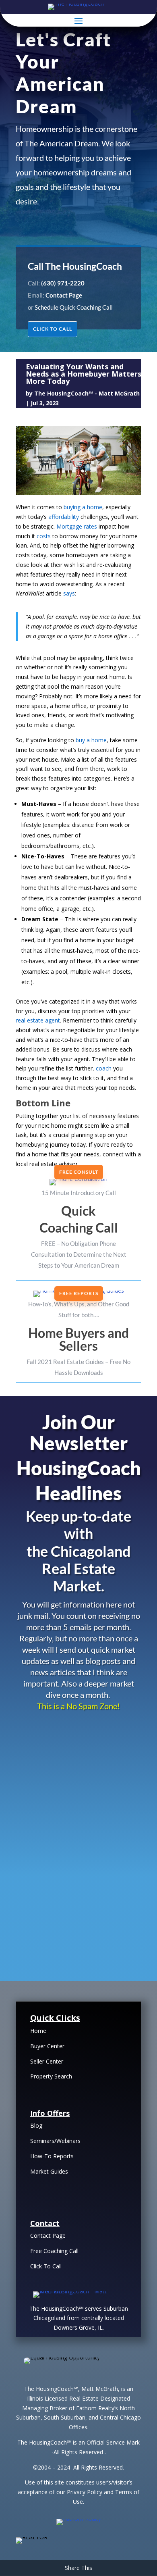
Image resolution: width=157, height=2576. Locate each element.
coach (104, 1068)
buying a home (83, 507)
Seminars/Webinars (55, 2141)
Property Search (51, 2076)
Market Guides (49, 2171)
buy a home (91, 740)
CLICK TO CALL (53, 329)
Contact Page (48, 2236)
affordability (64, 517)
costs (44, 536)
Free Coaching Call (54, 2251)
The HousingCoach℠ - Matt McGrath (87, 393)
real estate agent (38, 1020)
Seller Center (47, 2061)
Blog (36, 2125)
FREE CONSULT (79, 1172)
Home (38, 2031)
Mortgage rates (77, 526)
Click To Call (46, 2266)
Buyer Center (47, 2046)
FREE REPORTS (79, 1293)
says (69, 593)
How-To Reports (52, 2156)
